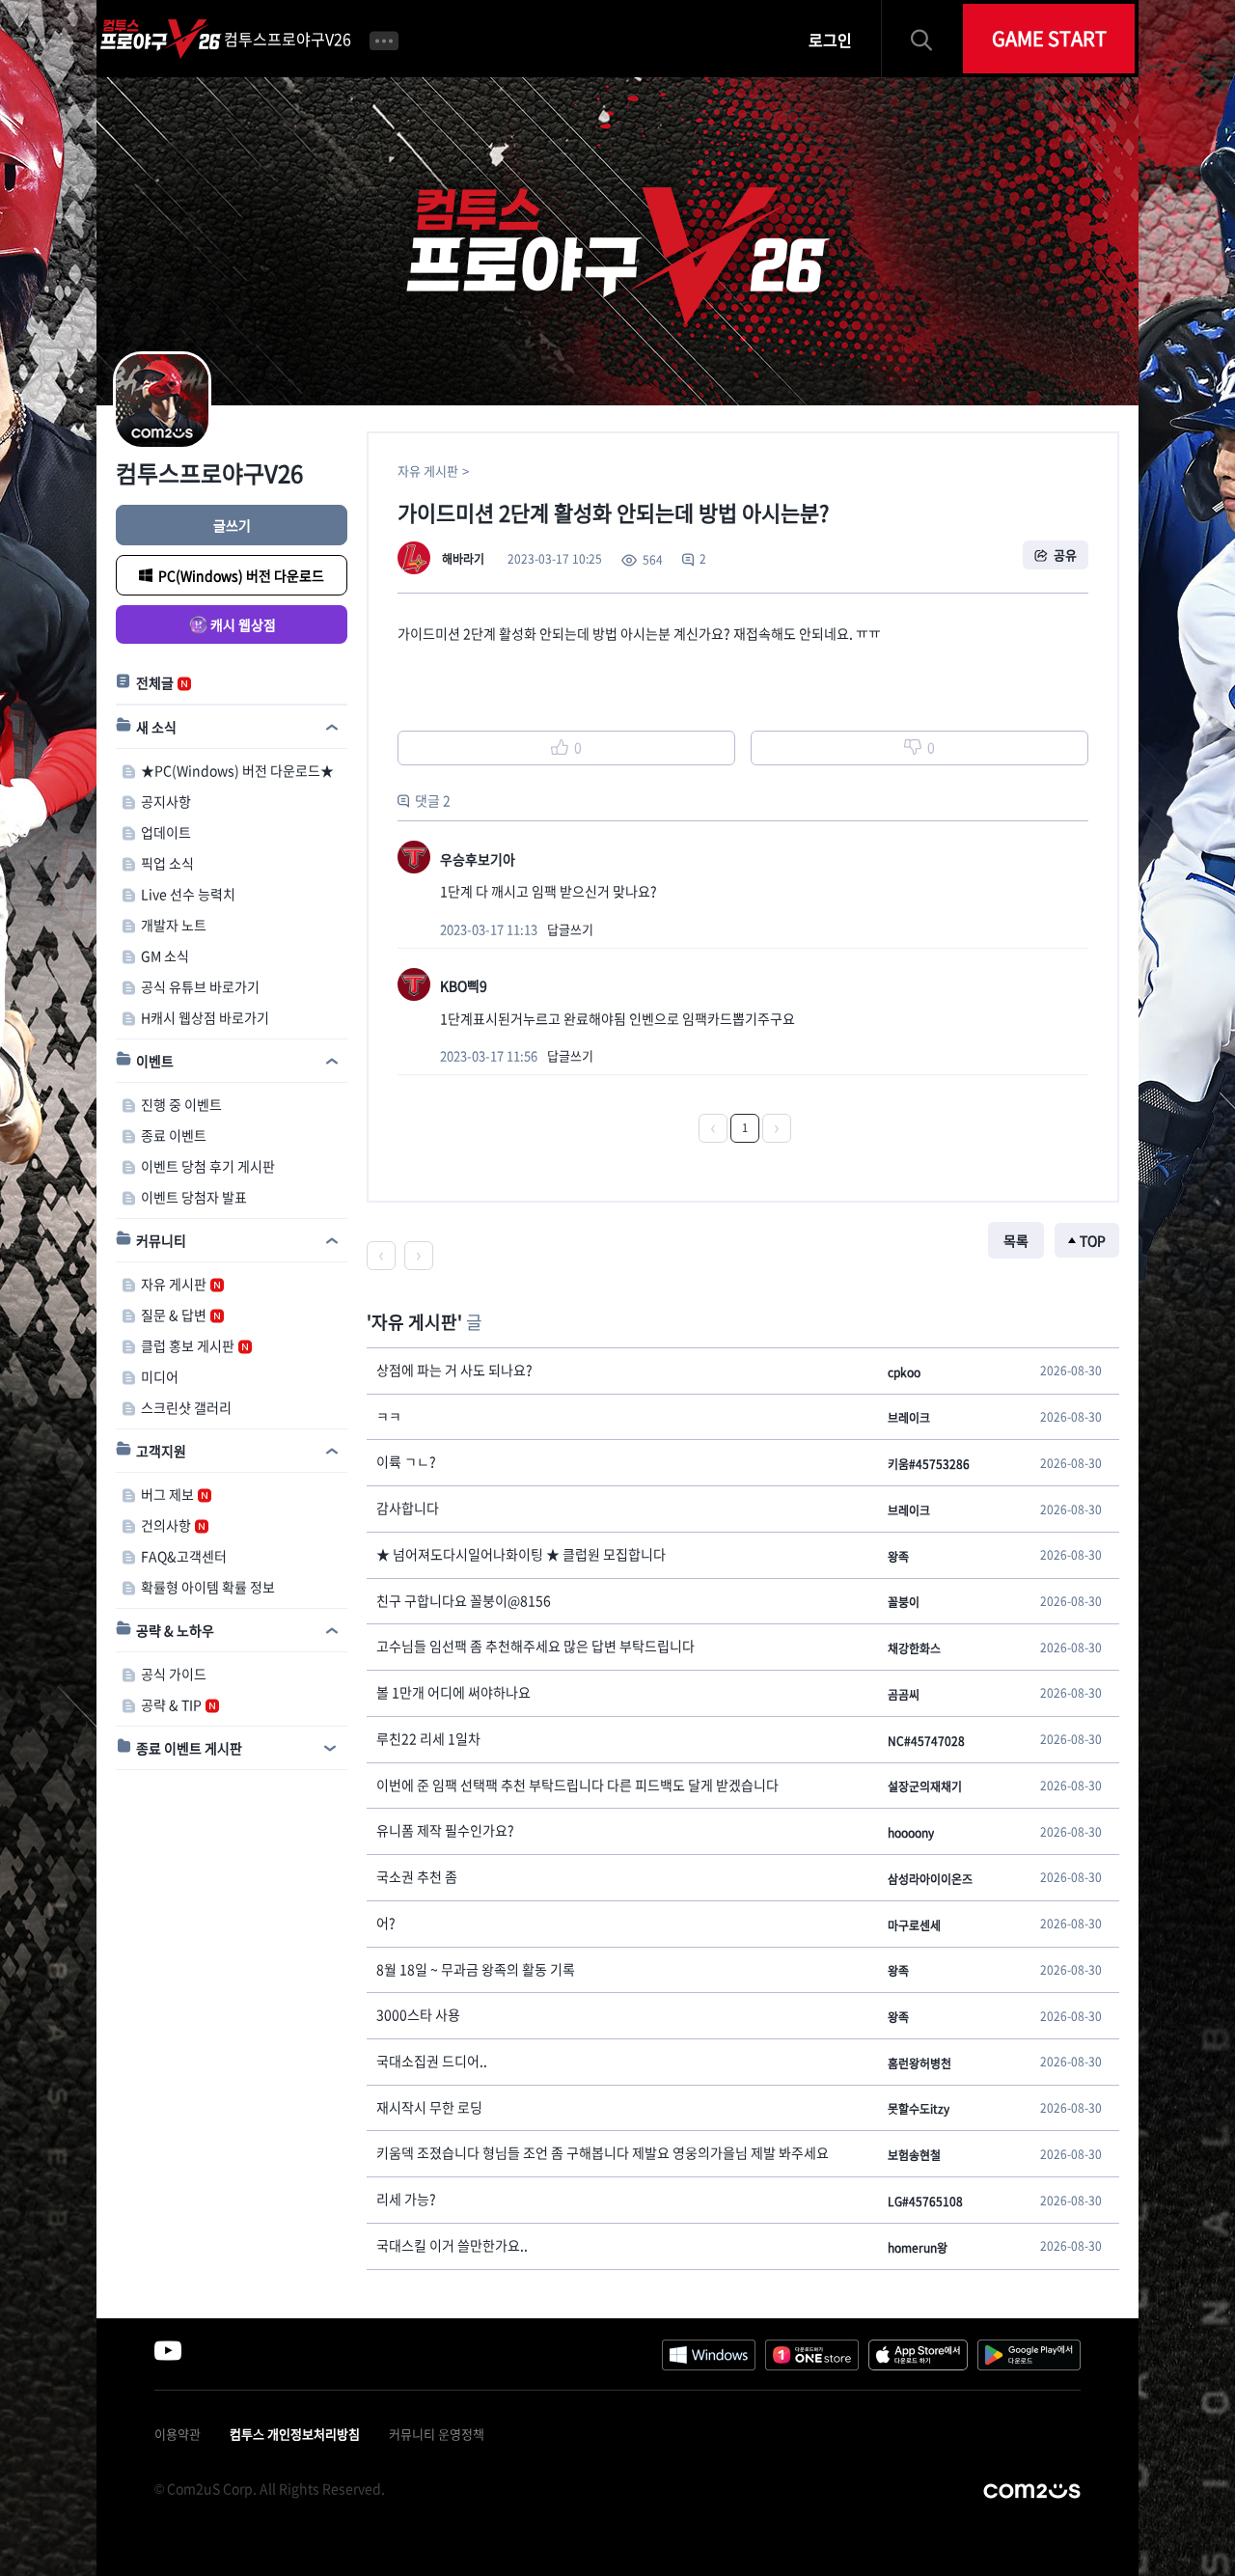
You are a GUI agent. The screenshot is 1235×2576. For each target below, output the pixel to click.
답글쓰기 (570, 929)
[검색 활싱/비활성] (930, 39)
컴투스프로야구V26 (288, 39)
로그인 (830, 40)
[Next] (777, 1128)
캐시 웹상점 (243, 624)
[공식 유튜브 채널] (168, 2350)
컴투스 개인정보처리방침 (295, 2434)
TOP (1093, 1240)
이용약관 (178, 2434)
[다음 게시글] (419, 1256)
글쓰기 (232, 525)
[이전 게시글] (381, 1256)
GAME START (1049, 38)
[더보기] (384, 39)
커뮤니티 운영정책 (437, 2434)
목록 (1016, 1240)
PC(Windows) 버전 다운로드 (241, 575)
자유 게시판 (428, 471)
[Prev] (713, 1128)
